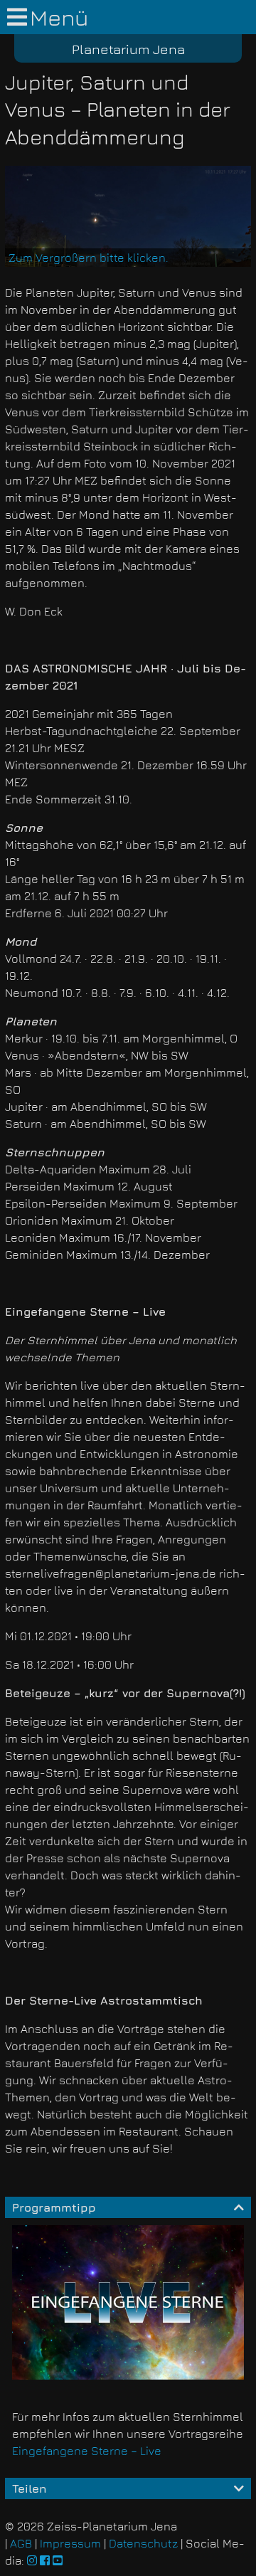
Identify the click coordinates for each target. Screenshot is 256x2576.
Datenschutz (143, 2543)
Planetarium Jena (128, 49)
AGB (21, 2543)
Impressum (70, 2543)
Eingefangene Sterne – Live (87, 2451)
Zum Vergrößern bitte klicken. (89, 258)
